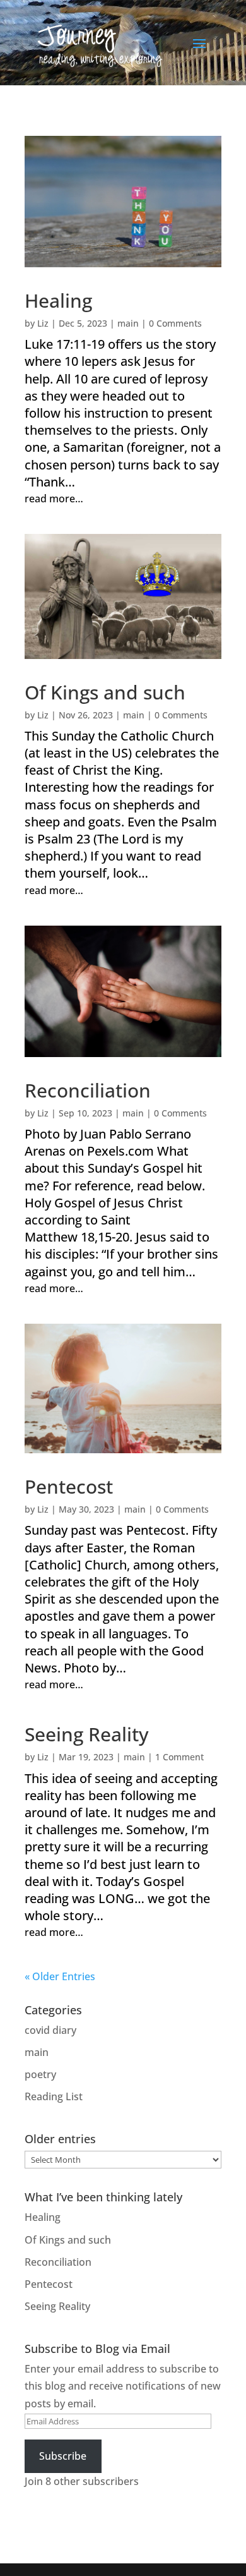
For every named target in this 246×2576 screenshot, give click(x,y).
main (128, 323)
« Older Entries (60, 1976)
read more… (54, 499)
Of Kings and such (105, 692)
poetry (40, 2074)
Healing (58, 300)
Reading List (54, 2096)
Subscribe (63, 2456)
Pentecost (69, 1486)
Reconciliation (88, 1090)
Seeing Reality (87, 1734)
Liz (43, 323)
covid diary (50, 2030)
